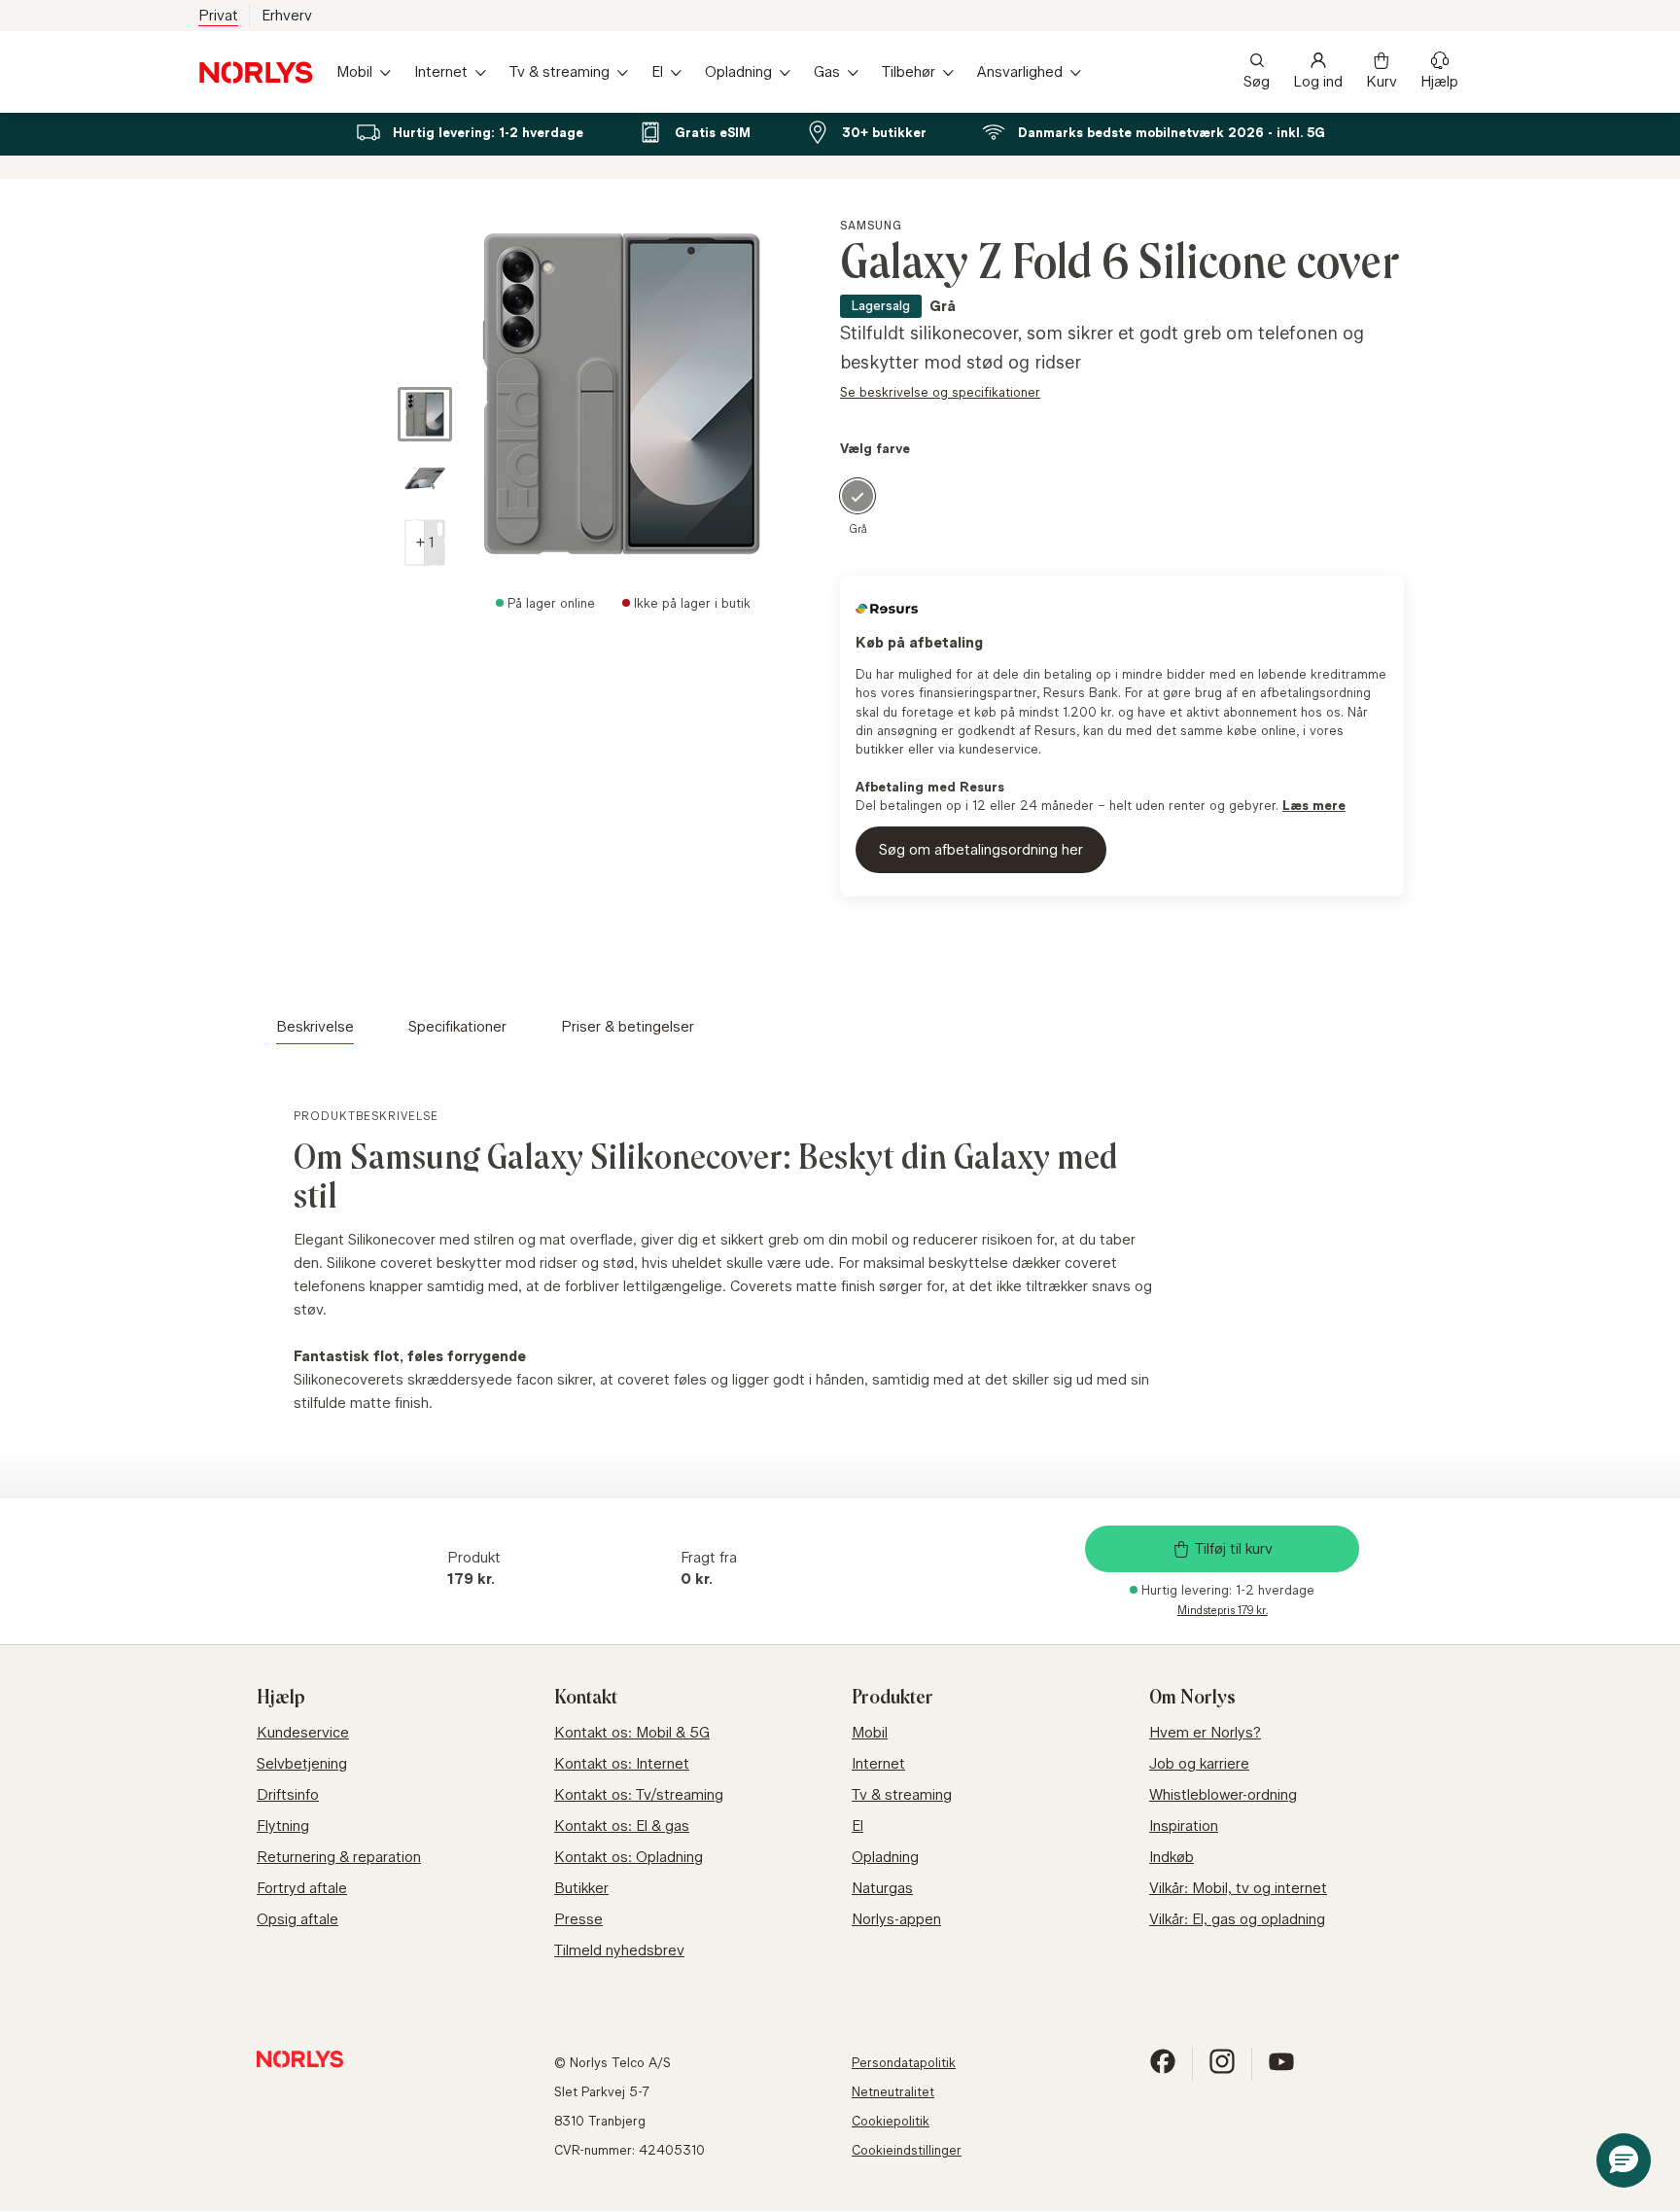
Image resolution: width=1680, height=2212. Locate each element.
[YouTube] (1281, 2070)
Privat (218, 15)
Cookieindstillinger (907, 2150)
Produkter (892, 1698)
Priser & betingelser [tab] (628, 1026)
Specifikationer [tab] (457, 1026)
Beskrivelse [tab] (315, 1026)
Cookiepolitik (891, 2121)
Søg (1257, 81)
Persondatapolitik (904, 2062)
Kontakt (586, 1698)
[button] (425, 543)
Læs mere (1314, 805)
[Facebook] (1163, 2070)
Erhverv (287, 15)
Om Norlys (1192, 1698)
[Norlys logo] (256, 72)
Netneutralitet (893, 2091)
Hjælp (1439, 81)
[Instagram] (1222, 2070)
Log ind (1318, 81)
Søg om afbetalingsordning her (981, 849)
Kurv (1382, 81)
